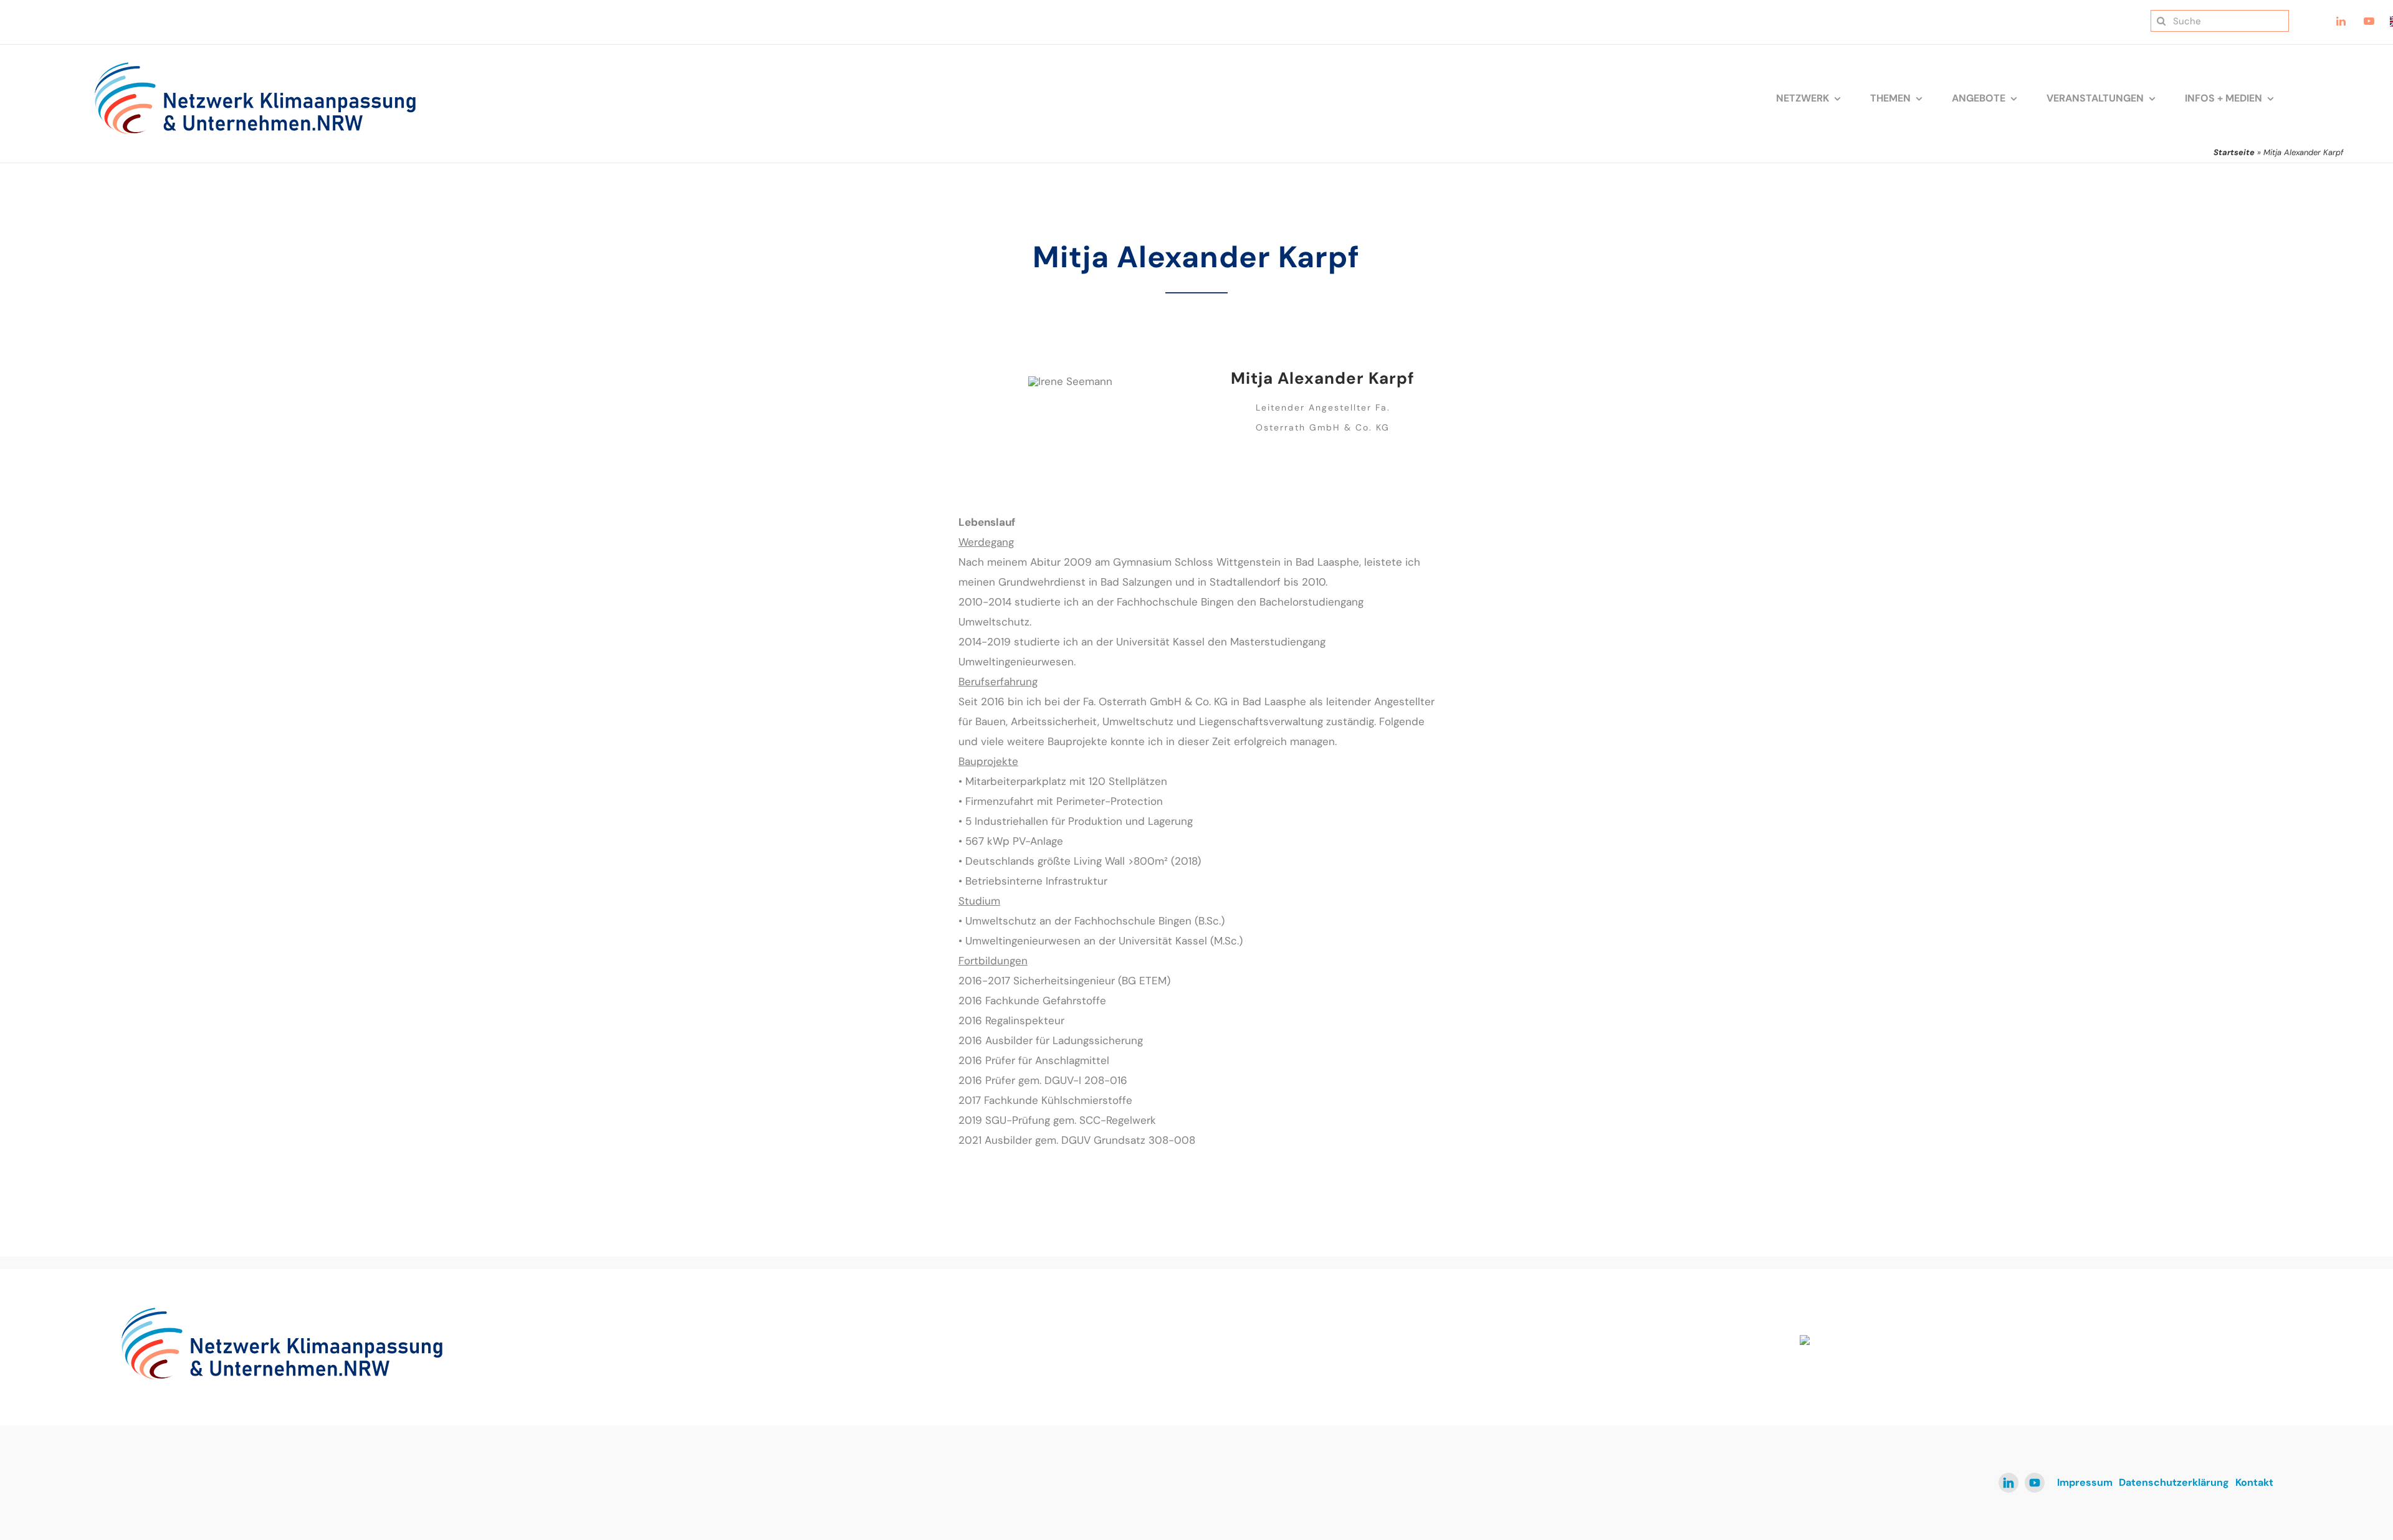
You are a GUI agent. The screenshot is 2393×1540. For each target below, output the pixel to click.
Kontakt (2254, 1482)
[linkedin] (2008, 1483)
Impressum (2085, 1482)
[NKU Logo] (255, 66)
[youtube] (2035, 1483)
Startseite (2234, 152)
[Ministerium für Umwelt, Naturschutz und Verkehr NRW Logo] (1959, 1340)
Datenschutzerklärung (2174, 1482)
